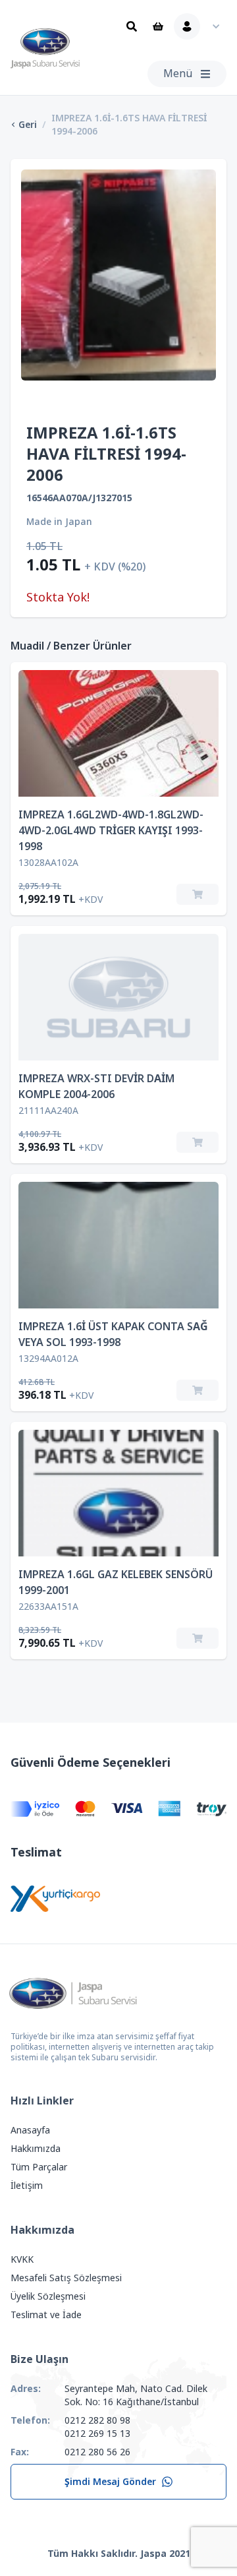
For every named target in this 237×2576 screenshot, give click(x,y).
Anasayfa (30, 2130)
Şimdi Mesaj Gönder (110, 2482)
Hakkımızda (36, 2149)
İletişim (27, 2186)
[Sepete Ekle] (197, 894)
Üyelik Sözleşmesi (48, 2296)
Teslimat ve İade (46, 2315)
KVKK (22, 2259)
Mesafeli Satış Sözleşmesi (66, 2278)
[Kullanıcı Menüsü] (200, 26)
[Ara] (132, 26)
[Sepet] (158, 26)
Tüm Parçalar (39, 2167)
